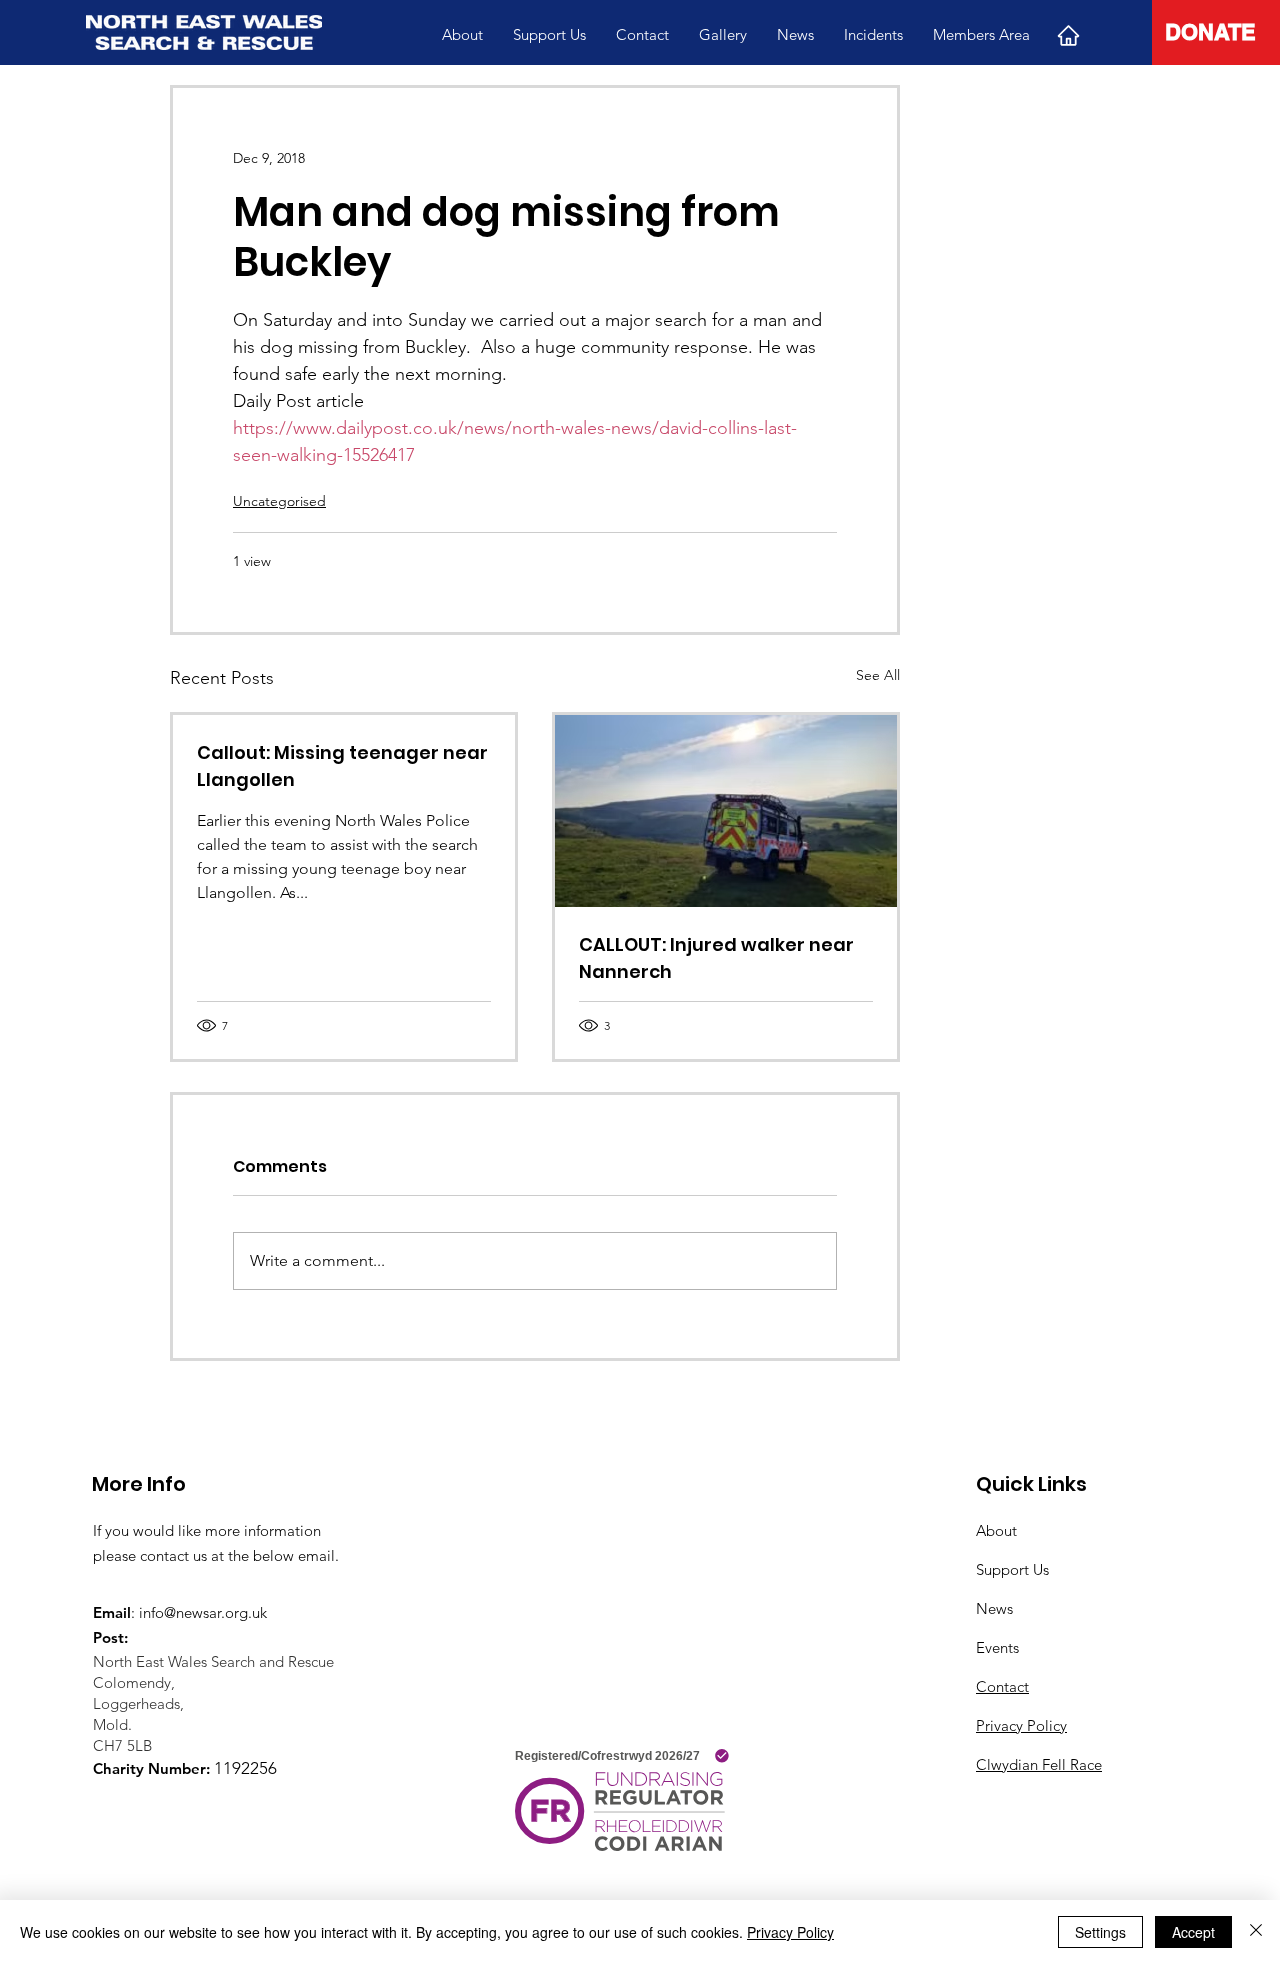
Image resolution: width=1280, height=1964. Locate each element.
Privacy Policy (1021, 1725)
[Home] (1068, 35)
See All (878, 675)
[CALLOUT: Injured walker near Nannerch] (726, 811)
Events (997, 1647)
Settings (1100, 1932)
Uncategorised (279, 501)
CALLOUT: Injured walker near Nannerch (716, 958)
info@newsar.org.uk (203, 1612)
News (994, 1608)
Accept (1193, 1932)
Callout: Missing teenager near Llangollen (342, 766)
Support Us (1012, 1569)
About (996, 1530)
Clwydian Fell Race (1039, 1764)
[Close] (1256, 1932)
